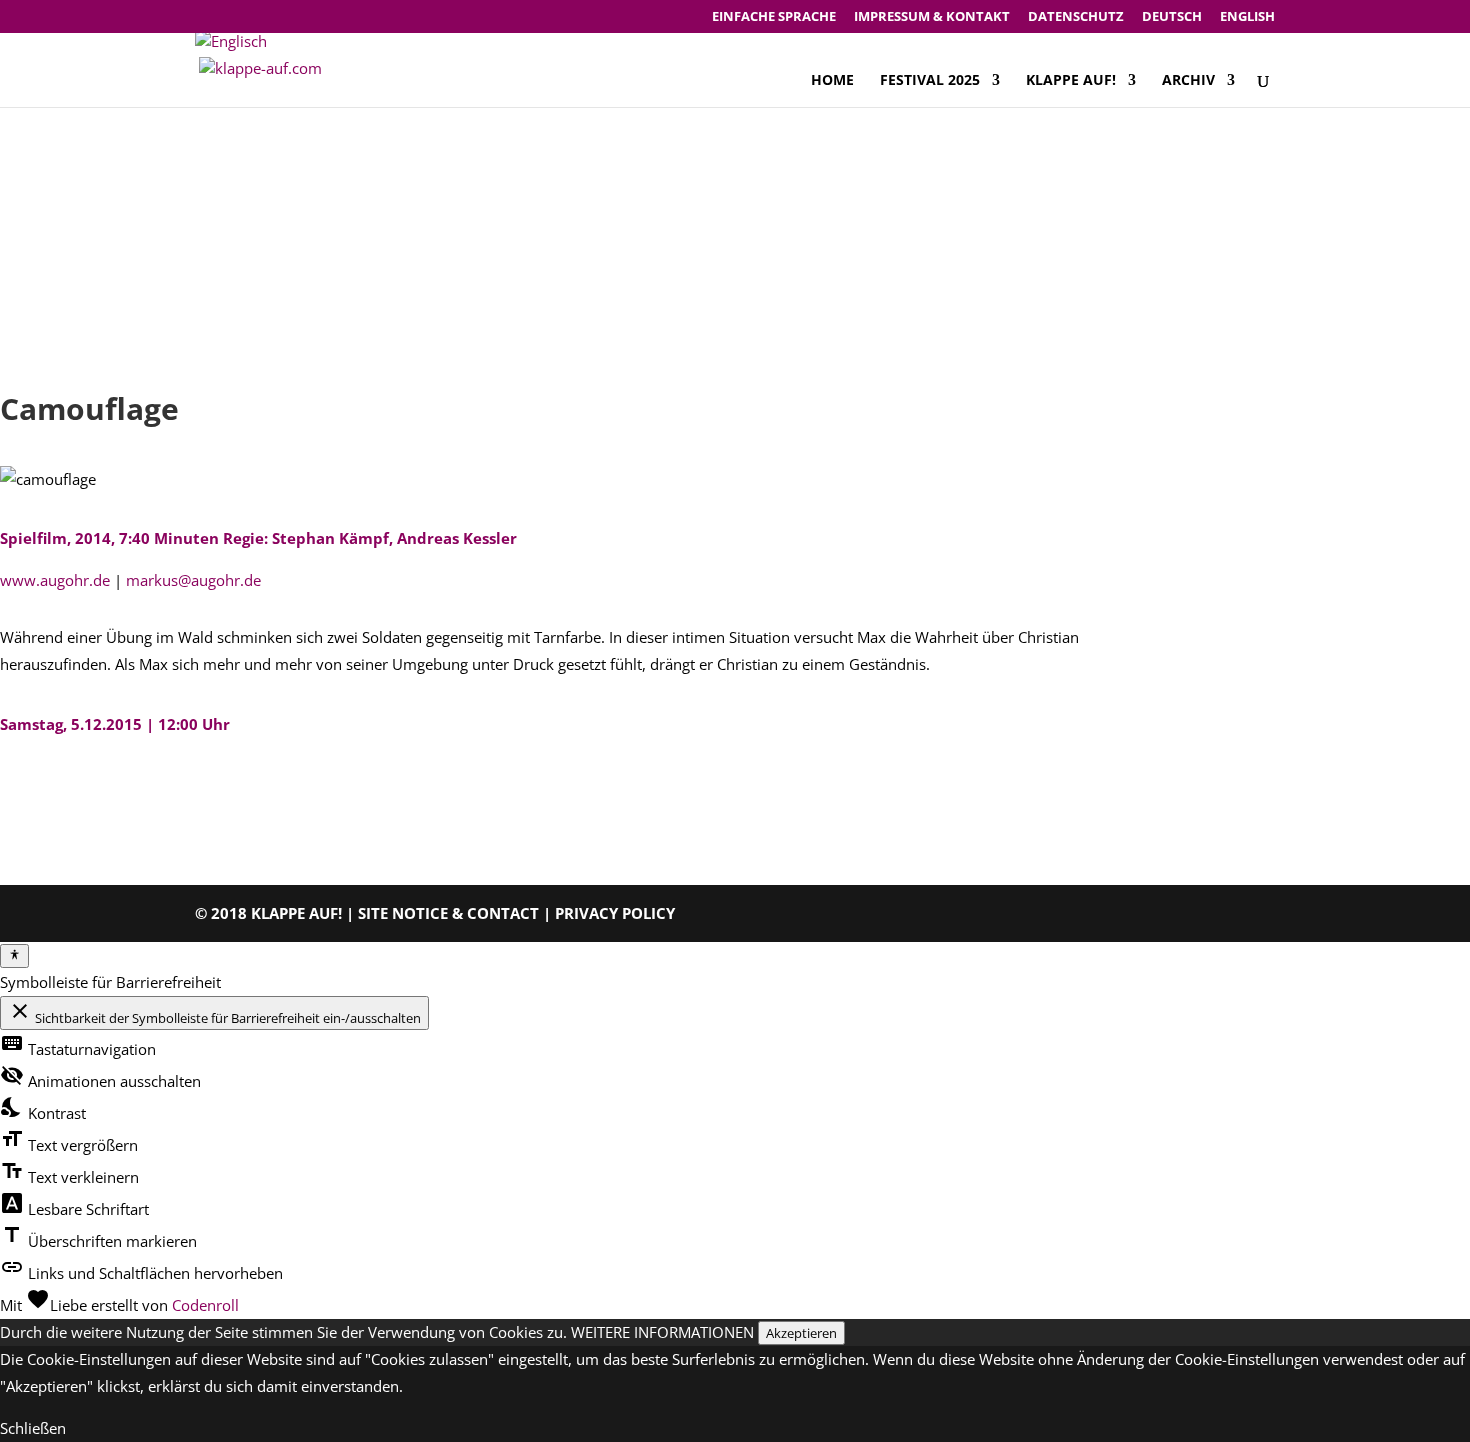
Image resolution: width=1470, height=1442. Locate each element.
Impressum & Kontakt (932, 17)
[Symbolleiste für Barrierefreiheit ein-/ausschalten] (14, 956)
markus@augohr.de (193, 580)
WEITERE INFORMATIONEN (662, 1332)
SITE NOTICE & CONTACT (448, 913)
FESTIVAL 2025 (930, 81)
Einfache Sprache (774, 17)
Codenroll (205, 1305)
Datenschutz (1076, 17)
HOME (832, 81)
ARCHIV (1188, 81)
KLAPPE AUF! (1071, 81)
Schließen (33, 1428)
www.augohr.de (55, 580)
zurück (53, 786)
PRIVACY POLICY (615, 913)
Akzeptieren (801, 1333)
